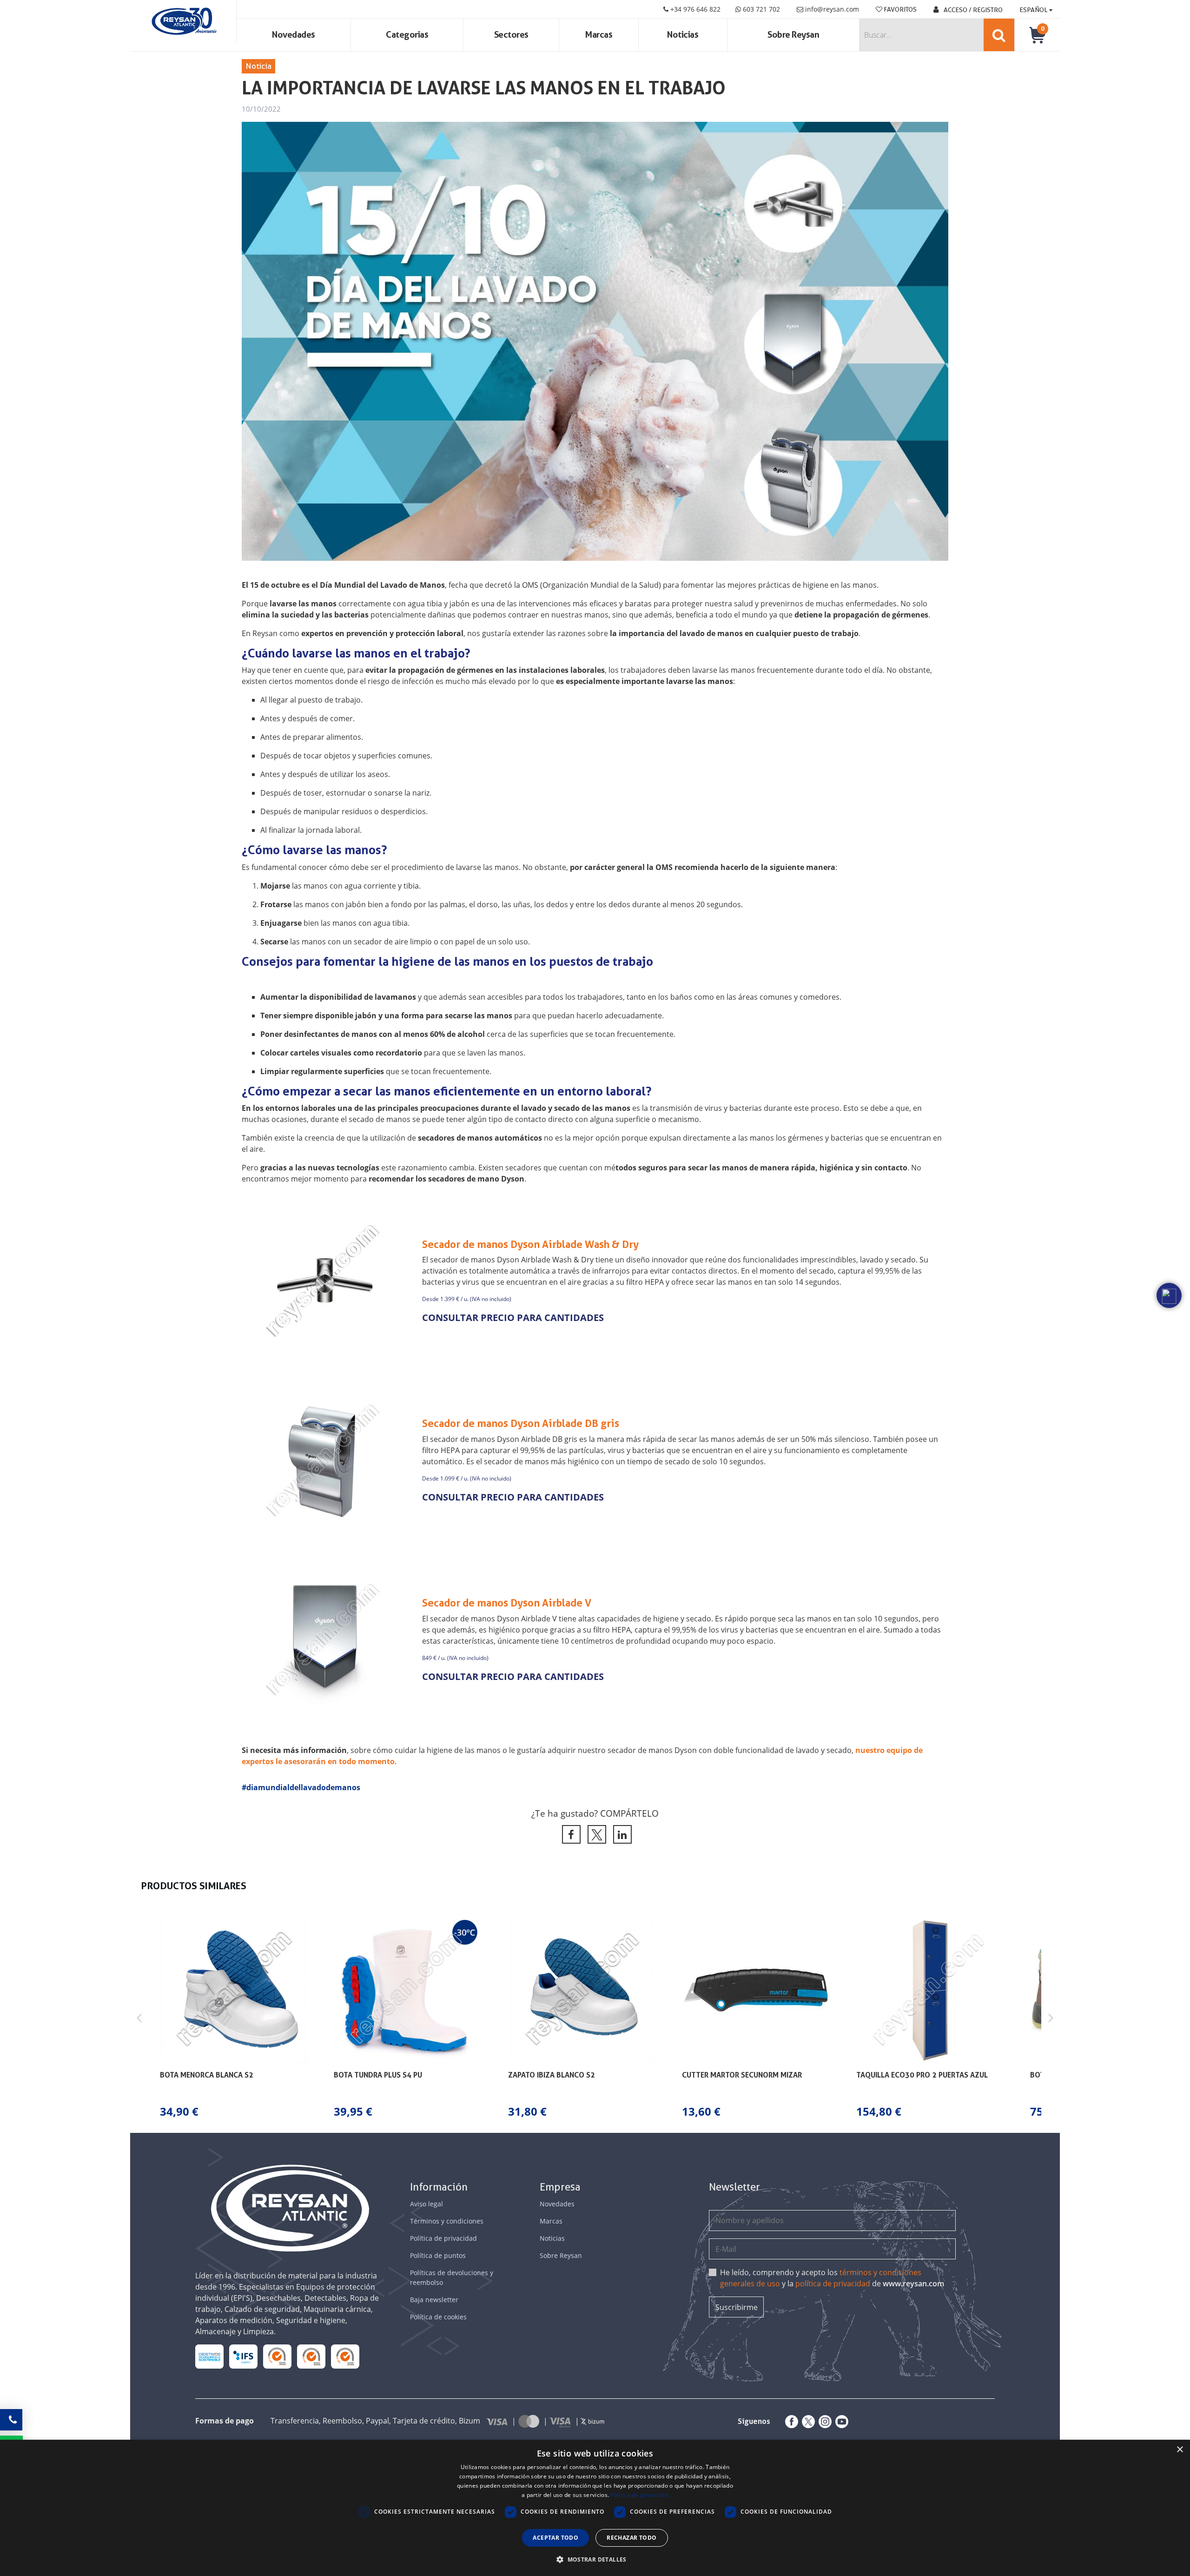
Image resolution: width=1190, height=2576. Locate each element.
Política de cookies (438, 2317)
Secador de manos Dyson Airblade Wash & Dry (530, 1244)
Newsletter (734, 2187)
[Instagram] (823, 2422)
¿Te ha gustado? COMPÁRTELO (595, 1813)
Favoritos (899, 9)
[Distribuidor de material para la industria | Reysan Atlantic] (183, 22)
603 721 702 (760, 9)
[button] (139, 2018)
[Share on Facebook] (570, 1834)
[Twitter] (807, 2422)
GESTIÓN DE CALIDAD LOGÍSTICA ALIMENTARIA (243, 2356)
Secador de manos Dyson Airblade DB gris (521, 1423)
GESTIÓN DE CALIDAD (311, 2356)
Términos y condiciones (447, 2221)
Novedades (294, 35)
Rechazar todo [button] (631, 2538)
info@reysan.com (832, 9)
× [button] (1180, 2450)
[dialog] (595, 2508)
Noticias (683, 35)
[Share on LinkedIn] (621, 1834)
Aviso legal (426, 2204)
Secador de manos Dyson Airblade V (507, 1603)
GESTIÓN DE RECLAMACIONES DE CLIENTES (277, 2357)
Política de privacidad (443, 2238)
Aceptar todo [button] (555, 2538)
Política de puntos (438, 2255)
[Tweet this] (595, 1834)
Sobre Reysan (561, 2255)
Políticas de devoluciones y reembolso (452, 2277)
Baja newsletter (434, 2300)
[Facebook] (790, 2422)
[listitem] (234, 2018)
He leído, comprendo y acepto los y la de (832, 2278)
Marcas (599, 35)
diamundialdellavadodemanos (303, 1787)
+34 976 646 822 (694, 9)
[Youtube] (840, 2422)
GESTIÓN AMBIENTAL (345, 2356)
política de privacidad (833, 2284)
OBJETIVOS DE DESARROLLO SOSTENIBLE (210, 2357)
